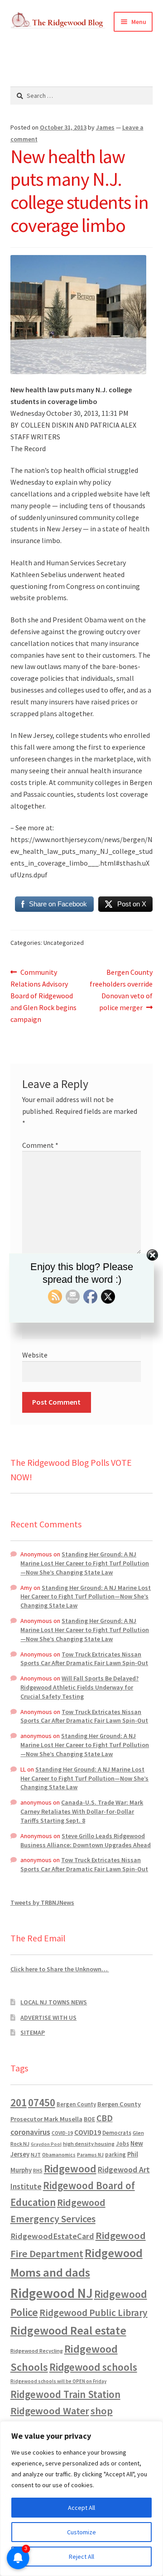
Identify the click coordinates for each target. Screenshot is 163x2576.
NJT (36, 2155)
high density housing (89, 2144)
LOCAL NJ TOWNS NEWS (54, 2002)
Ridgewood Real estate (68, 2330)
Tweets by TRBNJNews (42, 1902)
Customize (81, 2532)
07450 (42, 2102)
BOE (89, 2119)
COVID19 (88, 2132)
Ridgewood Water (50, 2411)
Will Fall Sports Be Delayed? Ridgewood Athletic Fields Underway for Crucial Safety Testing (79, 1687)
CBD (105, 2118)
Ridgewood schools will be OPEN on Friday (58, 2381)
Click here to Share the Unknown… (60, 1969)
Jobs (122, 2144)
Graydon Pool (46, 2144)
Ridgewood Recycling (37, 2351)
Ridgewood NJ (52, 2293)
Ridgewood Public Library (93, 2313)
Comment (40, 1145)
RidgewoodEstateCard (52, 2236)
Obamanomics (59, 2155)
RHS (38, 2170)
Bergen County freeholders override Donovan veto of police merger (121, 989)
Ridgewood (70, 2169)
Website (35, 1355)
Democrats (117, 2133)
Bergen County (76, 2104)
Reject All (81, 2557)
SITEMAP (33, 2032)
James (105, 127)
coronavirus (30, 2132)
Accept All (81, 2508)
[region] (81, 2499)
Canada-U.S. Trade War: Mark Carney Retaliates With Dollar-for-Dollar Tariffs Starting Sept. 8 (82, 1811)
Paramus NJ (90, 2155)
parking (115, 2155)
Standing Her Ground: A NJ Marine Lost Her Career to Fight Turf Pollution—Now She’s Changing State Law (85, 1563)
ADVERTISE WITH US (48, 2017)
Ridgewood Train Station (65, 2394)
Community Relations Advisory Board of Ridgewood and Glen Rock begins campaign (43, 995)
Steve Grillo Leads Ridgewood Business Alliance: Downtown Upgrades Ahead (86, 1840)
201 (19, 2102)
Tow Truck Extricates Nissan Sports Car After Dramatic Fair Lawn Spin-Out (84, 1659)
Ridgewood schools (93, 2367)
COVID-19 (62, 2133)
